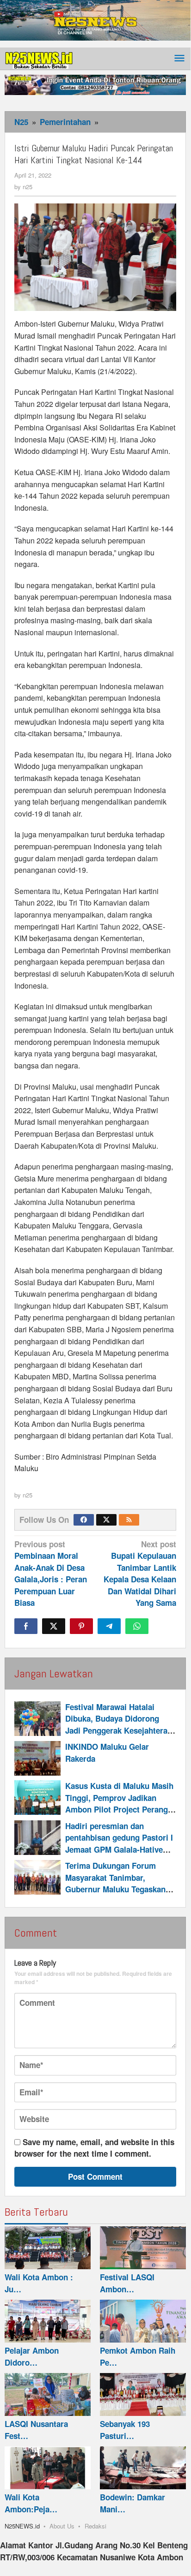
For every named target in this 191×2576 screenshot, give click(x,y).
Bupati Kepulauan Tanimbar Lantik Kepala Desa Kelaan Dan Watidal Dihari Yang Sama (140, 1574)
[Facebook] (84, 1520)
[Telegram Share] (109, 1626)
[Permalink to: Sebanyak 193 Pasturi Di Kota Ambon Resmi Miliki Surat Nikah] (143, 2394)
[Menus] (179, 59)
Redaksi (95, 2526)
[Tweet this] (54, 1626)
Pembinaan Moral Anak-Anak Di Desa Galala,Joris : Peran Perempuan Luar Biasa (51, 1574)
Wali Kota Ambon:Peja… (31, 2503)
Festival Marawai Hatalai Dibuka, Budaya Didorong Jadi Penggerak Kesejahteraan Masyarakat (121, 1725)
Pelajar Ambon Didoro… (32, 2356)
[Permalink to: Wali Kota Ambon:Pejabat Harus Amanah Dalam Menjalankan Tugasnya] (48, 2468)
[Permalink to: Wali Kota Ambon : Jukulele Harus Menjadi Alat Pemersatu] (48, 2248)
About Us (62, 2526)
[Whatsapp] (137, 1626)
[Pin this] (81, 1626)
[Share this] (26, 1626)
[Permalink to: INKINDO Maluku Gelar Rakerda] (37, 1758)
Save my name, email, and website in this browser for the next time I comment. (94, 2148)
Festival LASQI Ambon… (127, 2283)
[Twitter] (106, 1520)
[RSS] (129, 1520)
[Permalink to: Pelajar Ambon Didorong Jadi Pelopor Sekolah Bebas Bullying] (48, 2321)
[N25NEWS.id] (39, 58)
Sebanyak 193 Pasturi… (125, 2430)
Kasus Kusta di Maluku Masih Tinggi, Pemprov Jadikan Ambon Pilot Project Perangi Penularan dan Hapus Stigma (119, 1804)
